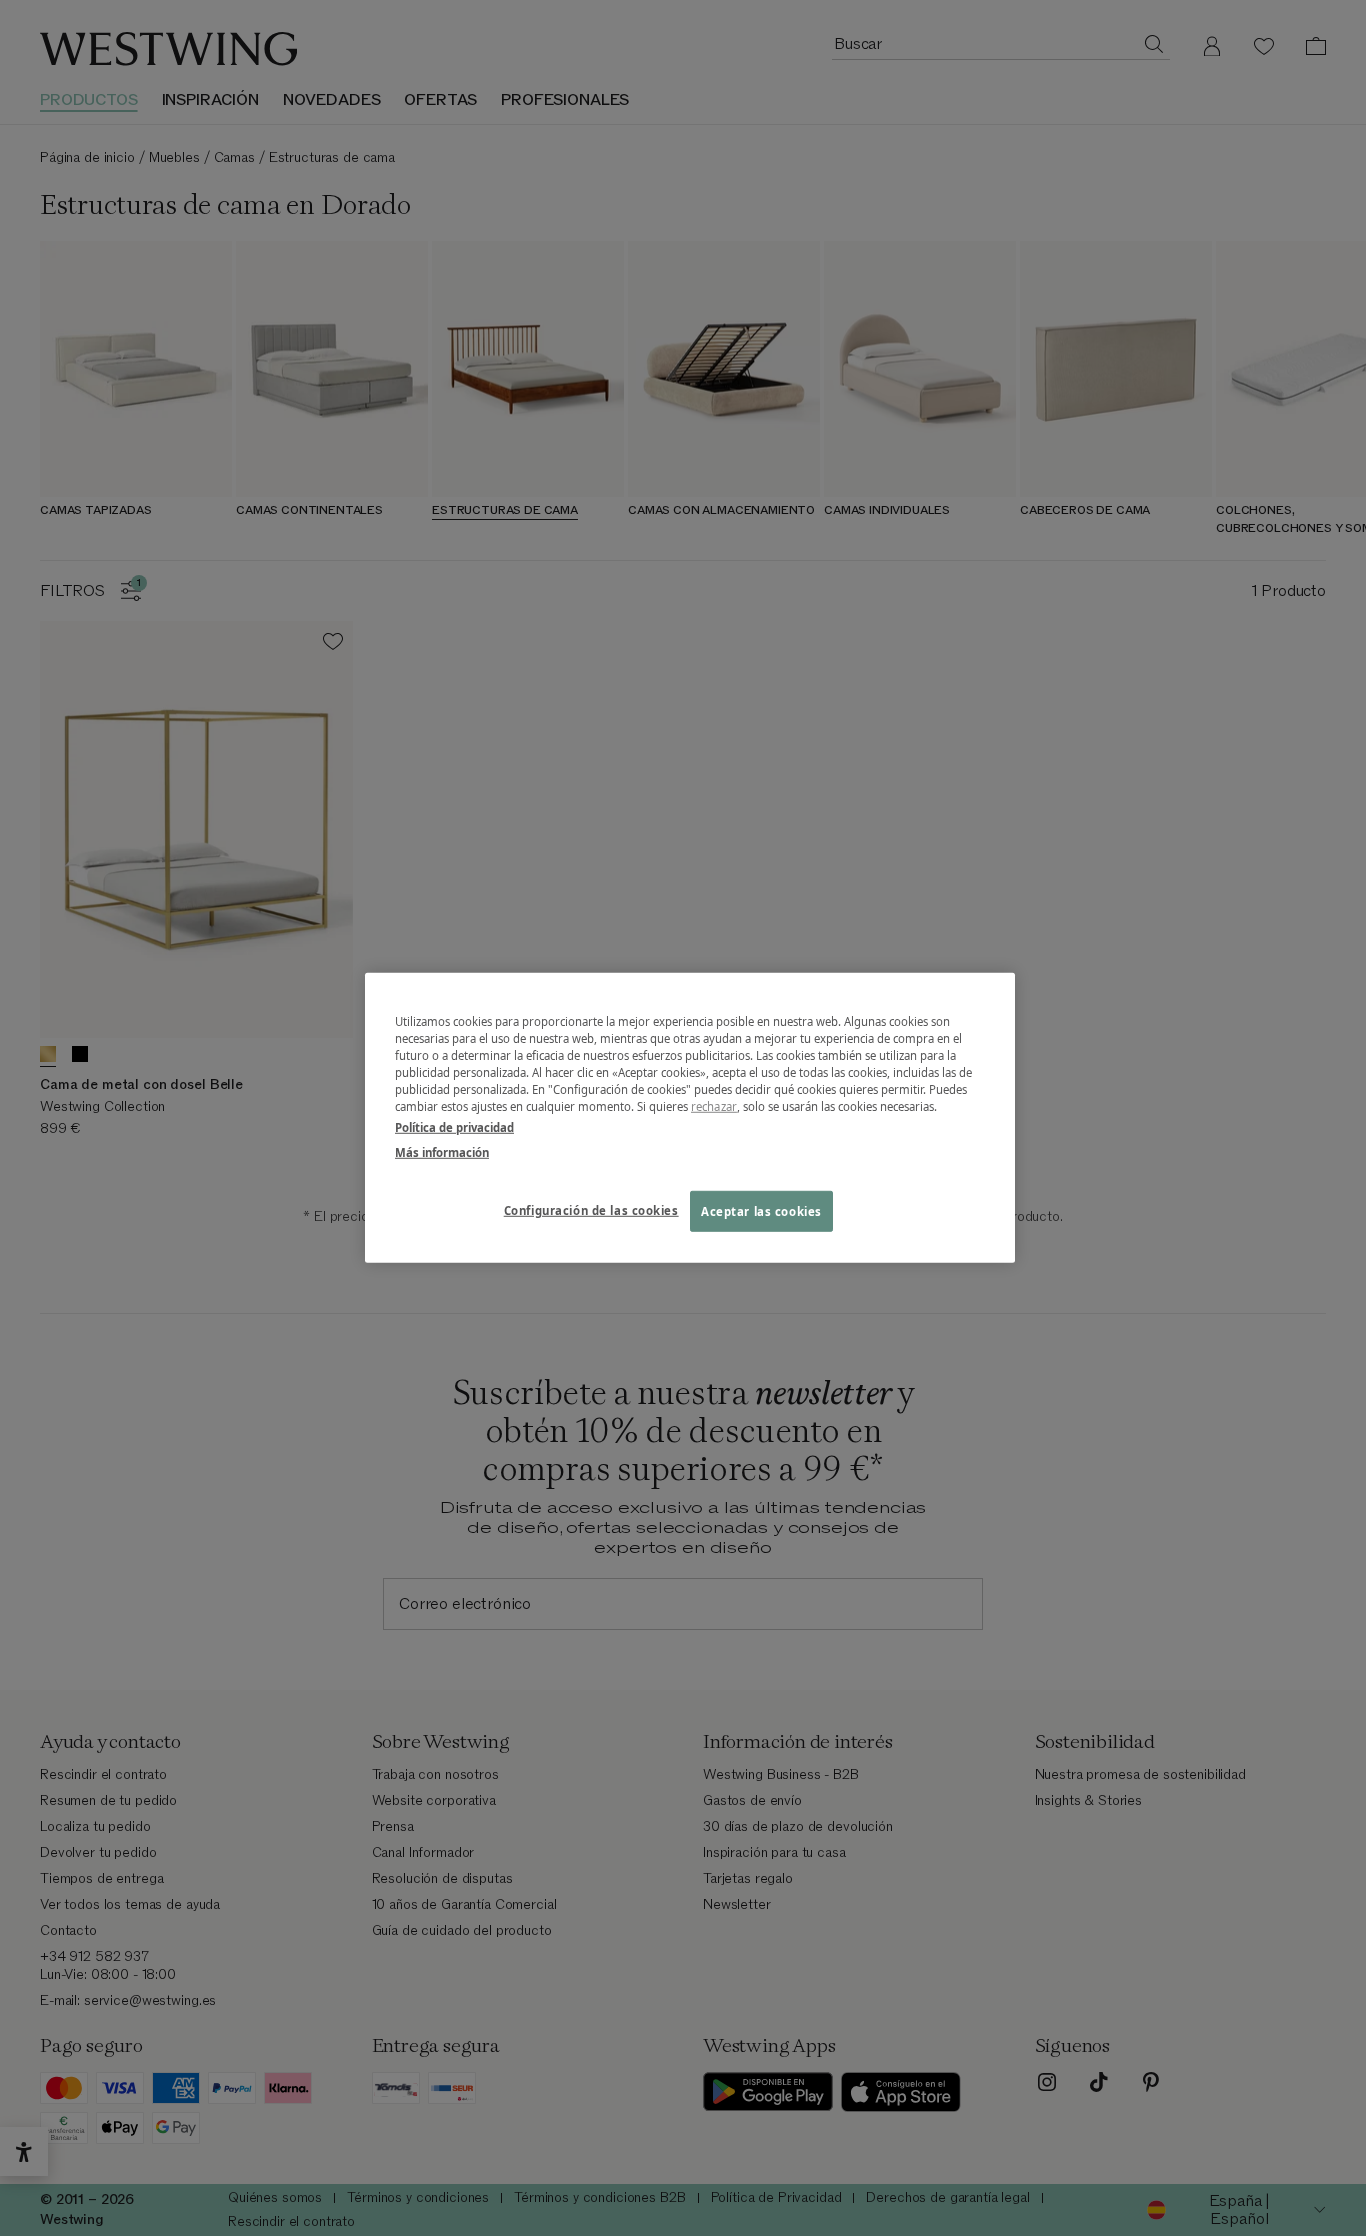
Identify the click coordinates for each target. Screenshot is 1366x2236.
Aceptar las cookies (761, 1210)
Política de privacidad (454, 1127)
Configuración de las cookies (591, 1209)
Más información (442, 1152)
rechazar (714, 1106)
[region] (690, 1118)
